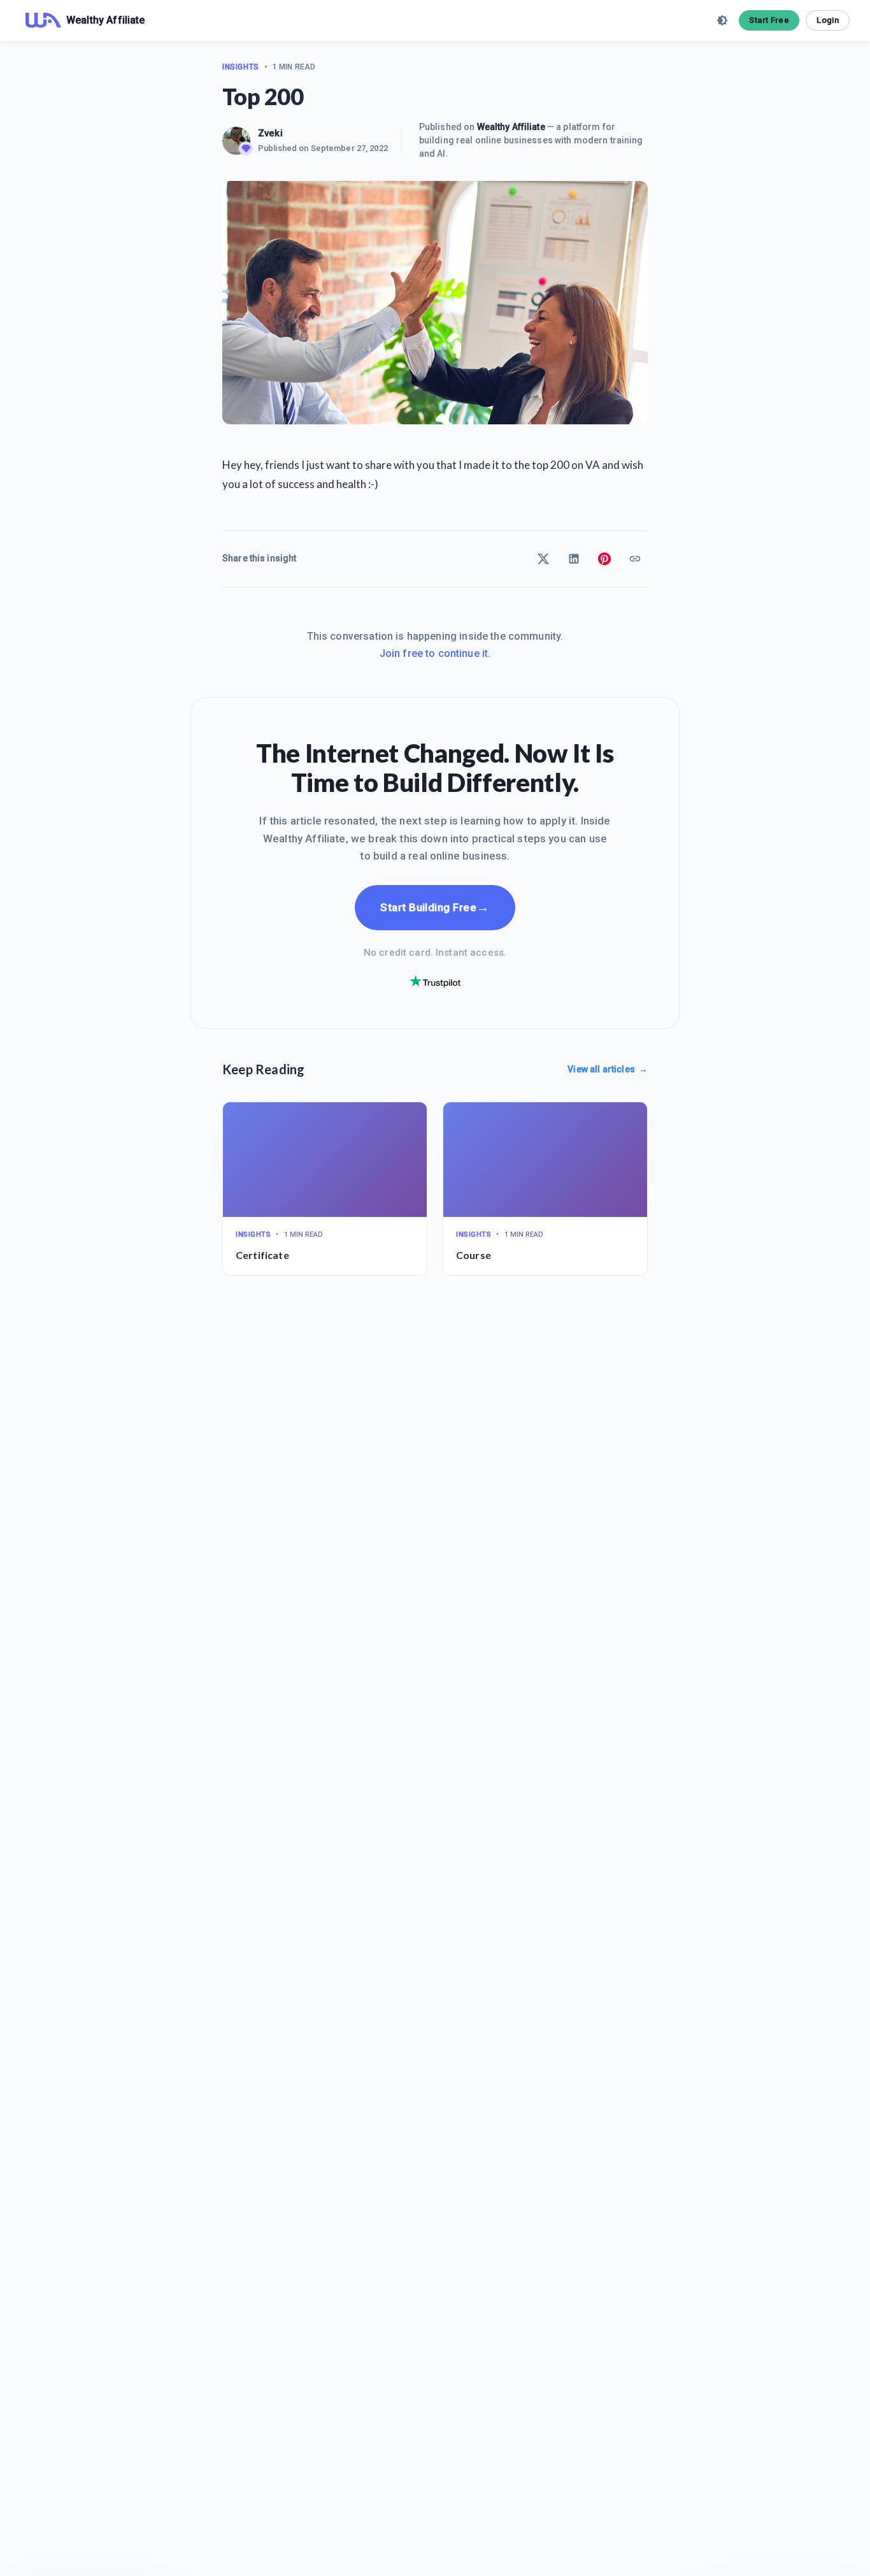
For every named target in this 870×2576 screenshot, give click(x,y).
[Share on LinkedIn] (574, 559)
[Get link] (635, 559)
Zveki (270, 133)
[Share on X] (543, 559)
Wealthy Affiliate (511, 127)
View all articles (608, 1069)
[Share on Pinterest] (604, 559)
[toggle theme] (722, 20)
